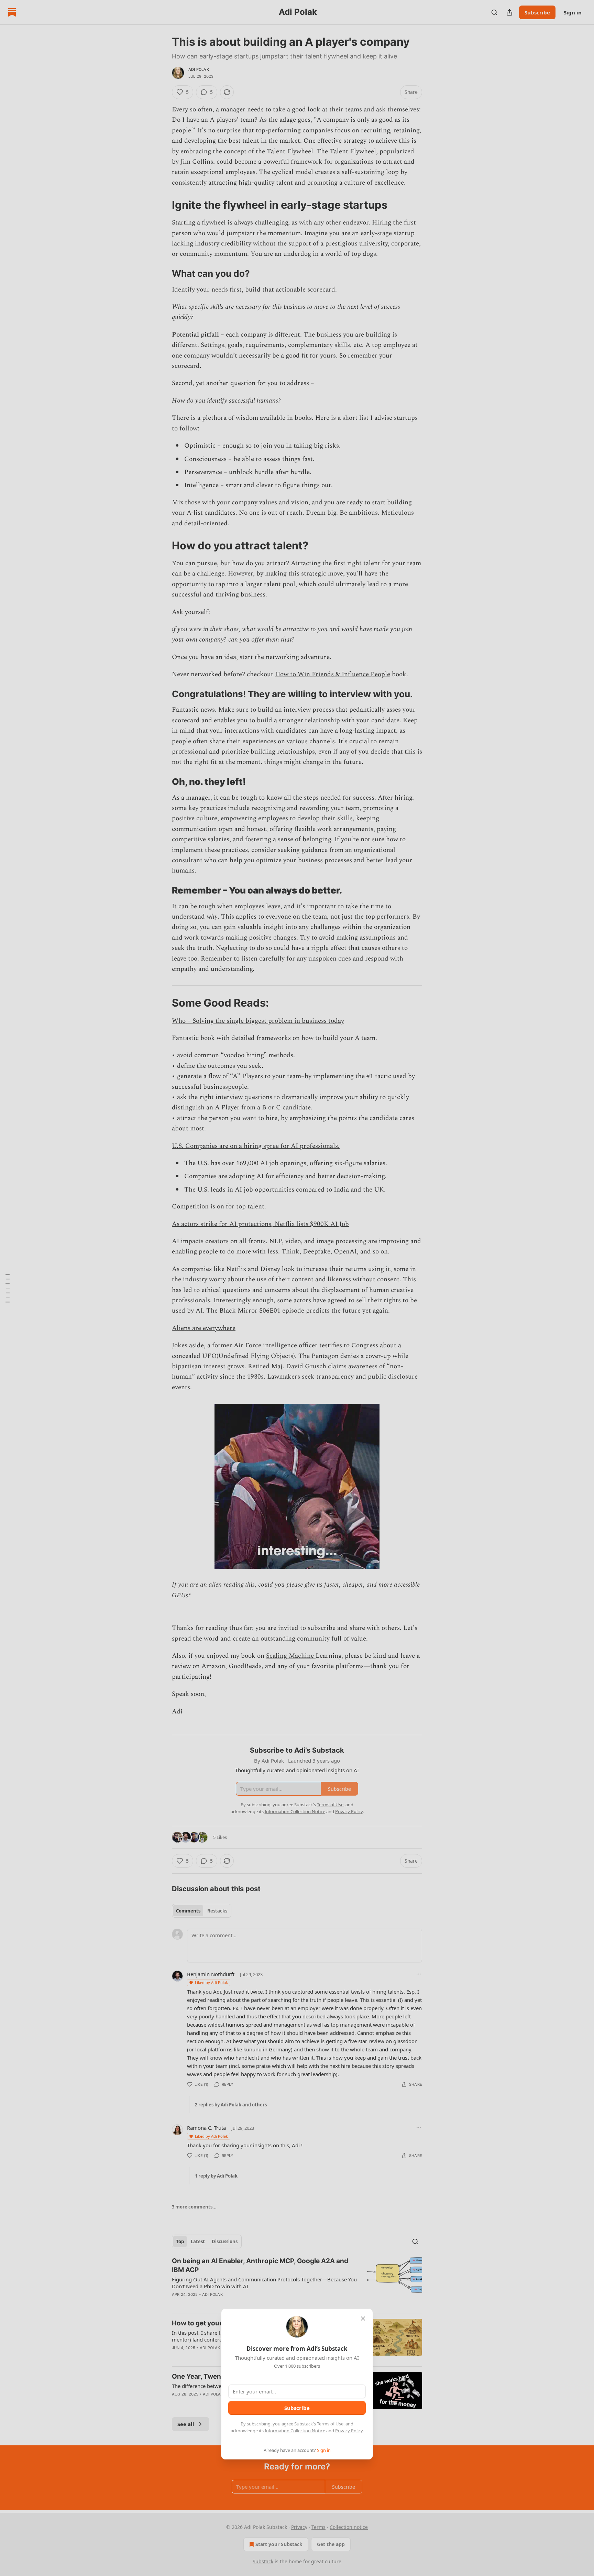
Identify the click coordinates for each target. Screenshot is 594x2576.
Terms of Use (330, 2424)
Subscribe (297, 2408)
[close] (363, 2319)
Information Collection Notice (295, 2431)
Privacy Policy (349, 2431)
